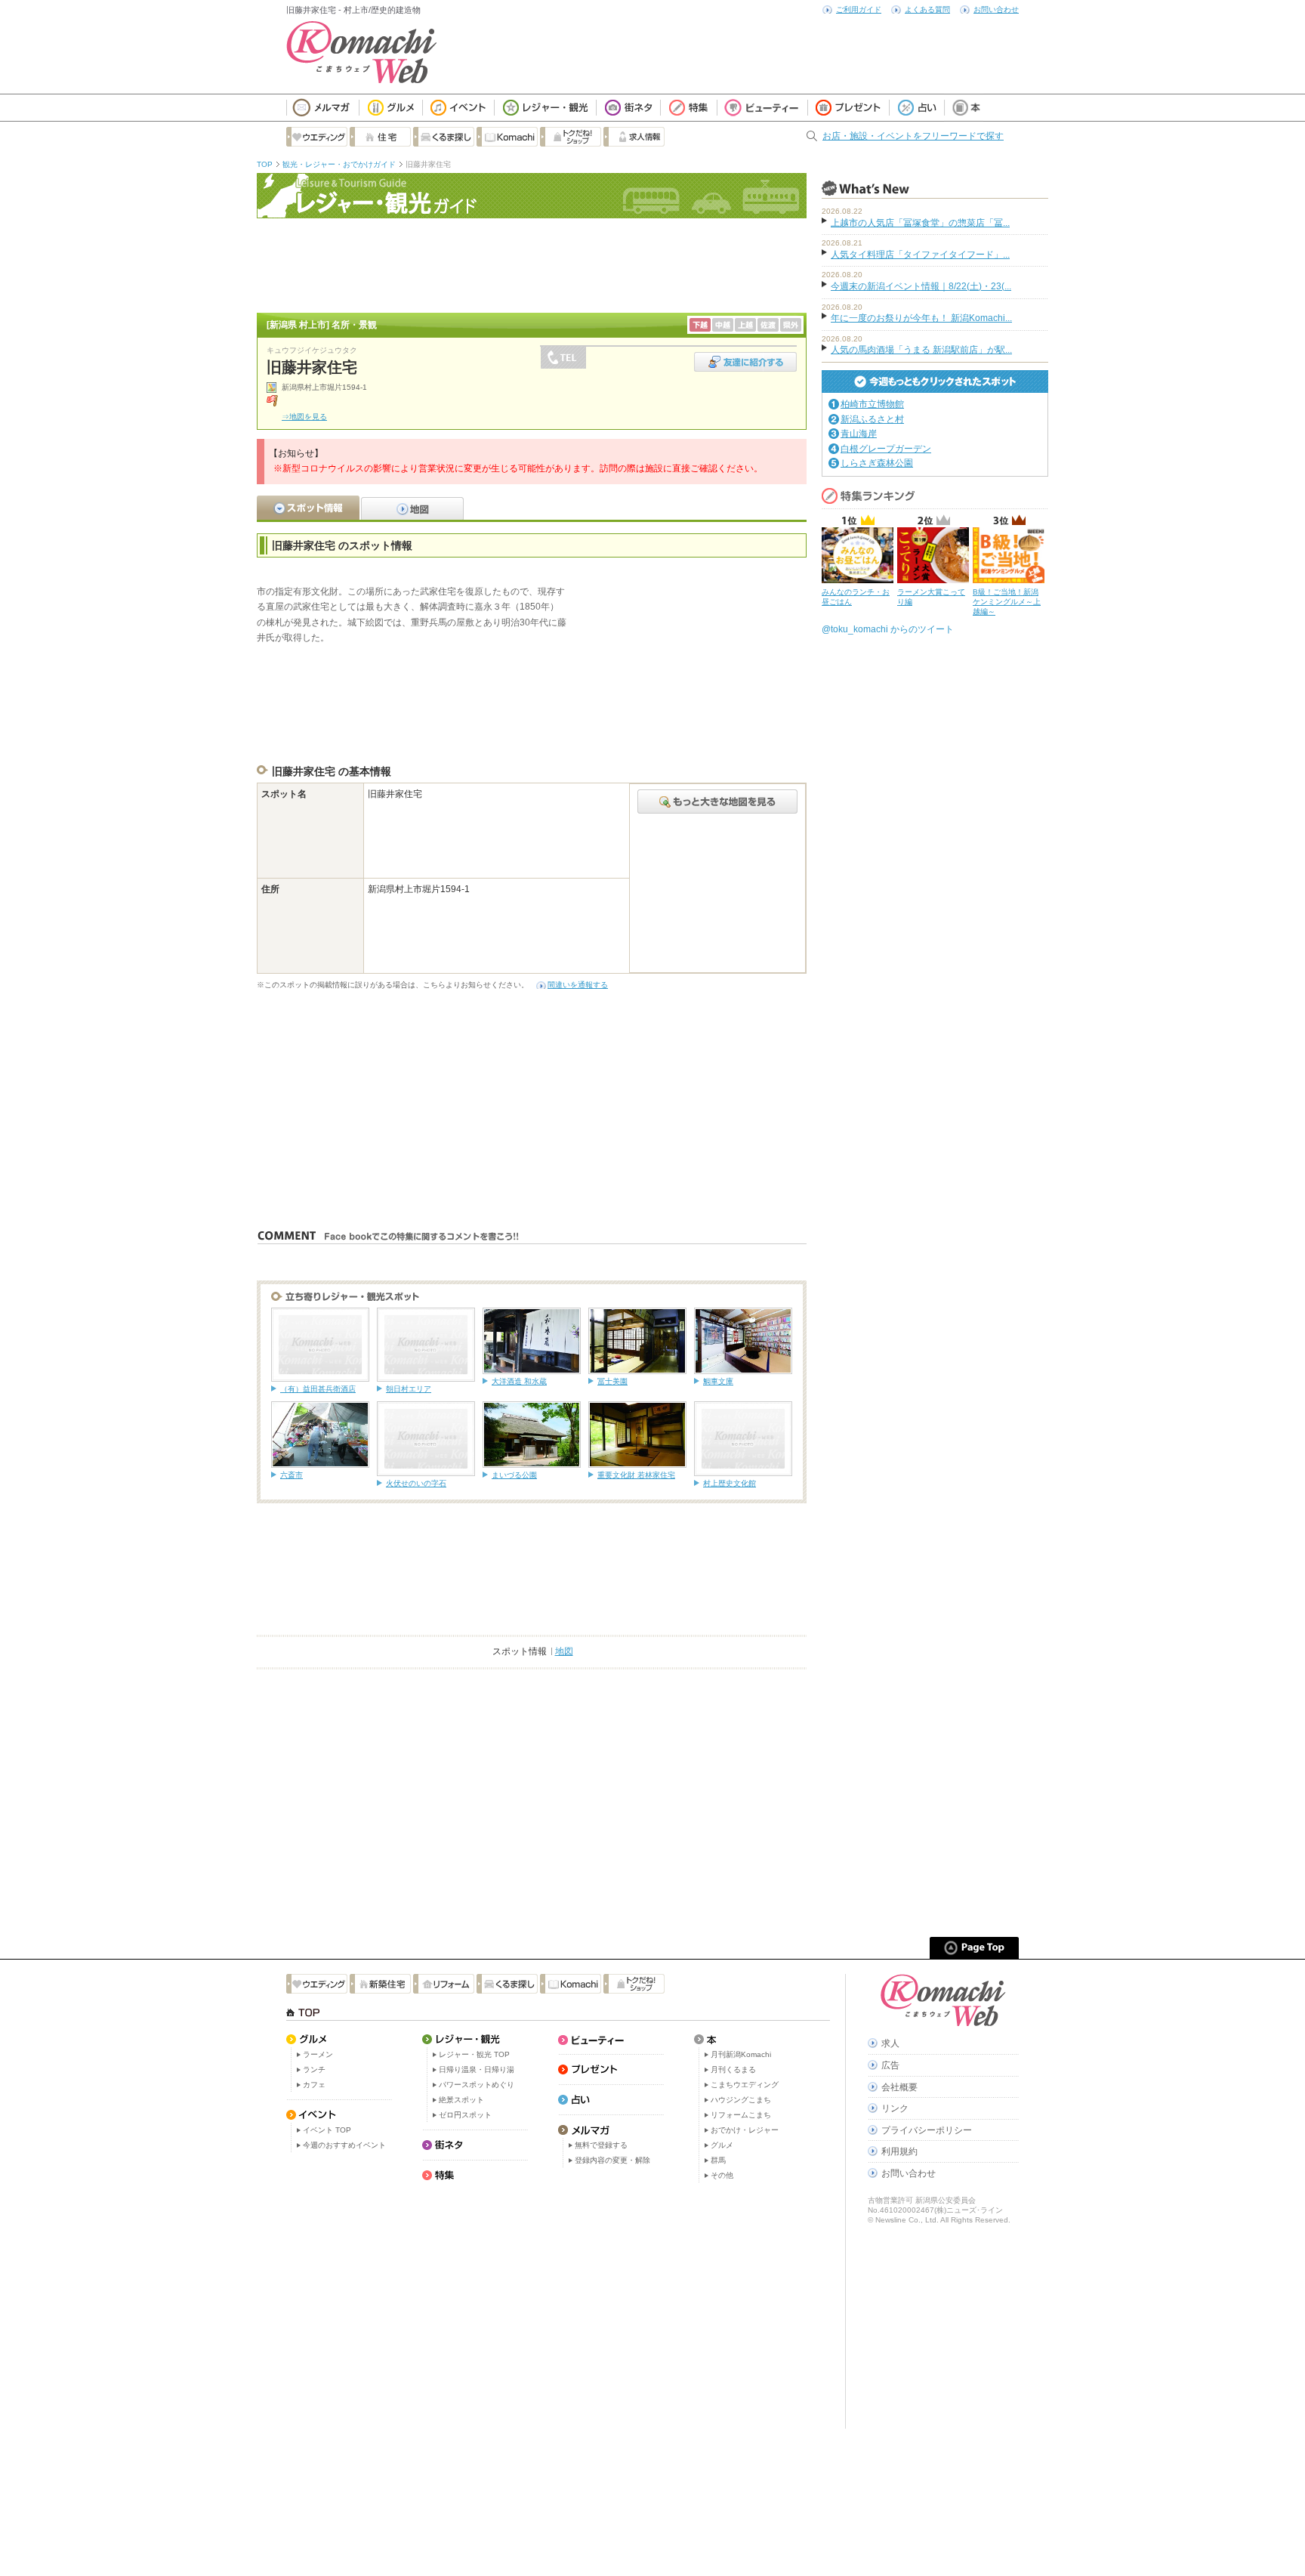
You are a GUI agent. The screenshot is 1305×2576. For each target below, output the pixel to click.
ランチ (314, 2069)
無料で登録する (601, 2145)
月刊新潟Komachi (741, 2054)
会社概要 (899, 2087)
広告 (890, 2065)
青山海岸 (859, 434)
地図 (564, 1651)
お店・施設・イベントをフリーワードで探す (913, 136)
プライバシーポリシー (927, 2130)
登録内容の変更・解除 (612, 2160)
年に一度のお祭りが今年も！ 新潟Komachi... (921, 318)
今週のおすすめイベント (344, 2145)
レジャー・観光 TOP (474, 2054)
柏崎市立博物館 (872, 404)
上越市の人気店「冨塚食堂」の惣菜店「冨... (920, 223)
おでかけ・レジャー (745, 2130)
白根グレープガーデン (886, 449)
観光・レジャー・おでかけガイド (339, 164)
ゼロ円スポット (465, 2115)
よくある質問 (927, 9)
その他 (722, 2175)
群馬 (718, 2160)
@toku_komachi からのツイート (888, 629)
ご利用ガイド (859, 9)
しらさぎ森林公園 (877, 463)
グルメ (722, 2145)
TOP (265, 164)
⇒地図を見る (304, 417)
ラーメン (318, 2054)
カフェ (314, 2085)
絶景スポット (461, 2100)
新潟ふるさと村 (872, 419)
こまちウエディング (745, 2085)
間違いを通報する (578, 985)
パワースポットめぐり (477, 2085)
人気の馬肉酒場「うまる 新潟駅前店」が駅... (921, 350)
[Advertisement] (532, 264)
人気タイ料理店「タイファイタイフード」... (920, 255)
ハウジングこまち (741, 2100)
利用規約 (899, 2151)
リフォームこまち (741, 2115)
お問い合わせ (996, 9)
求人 (890, 2043)
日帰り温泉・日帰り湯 (477, 2069)
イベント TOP (327, 2130)
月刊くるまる (733, 2069)
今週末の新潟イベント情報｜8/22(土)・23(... (921, 286)
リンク (895, 2108)
